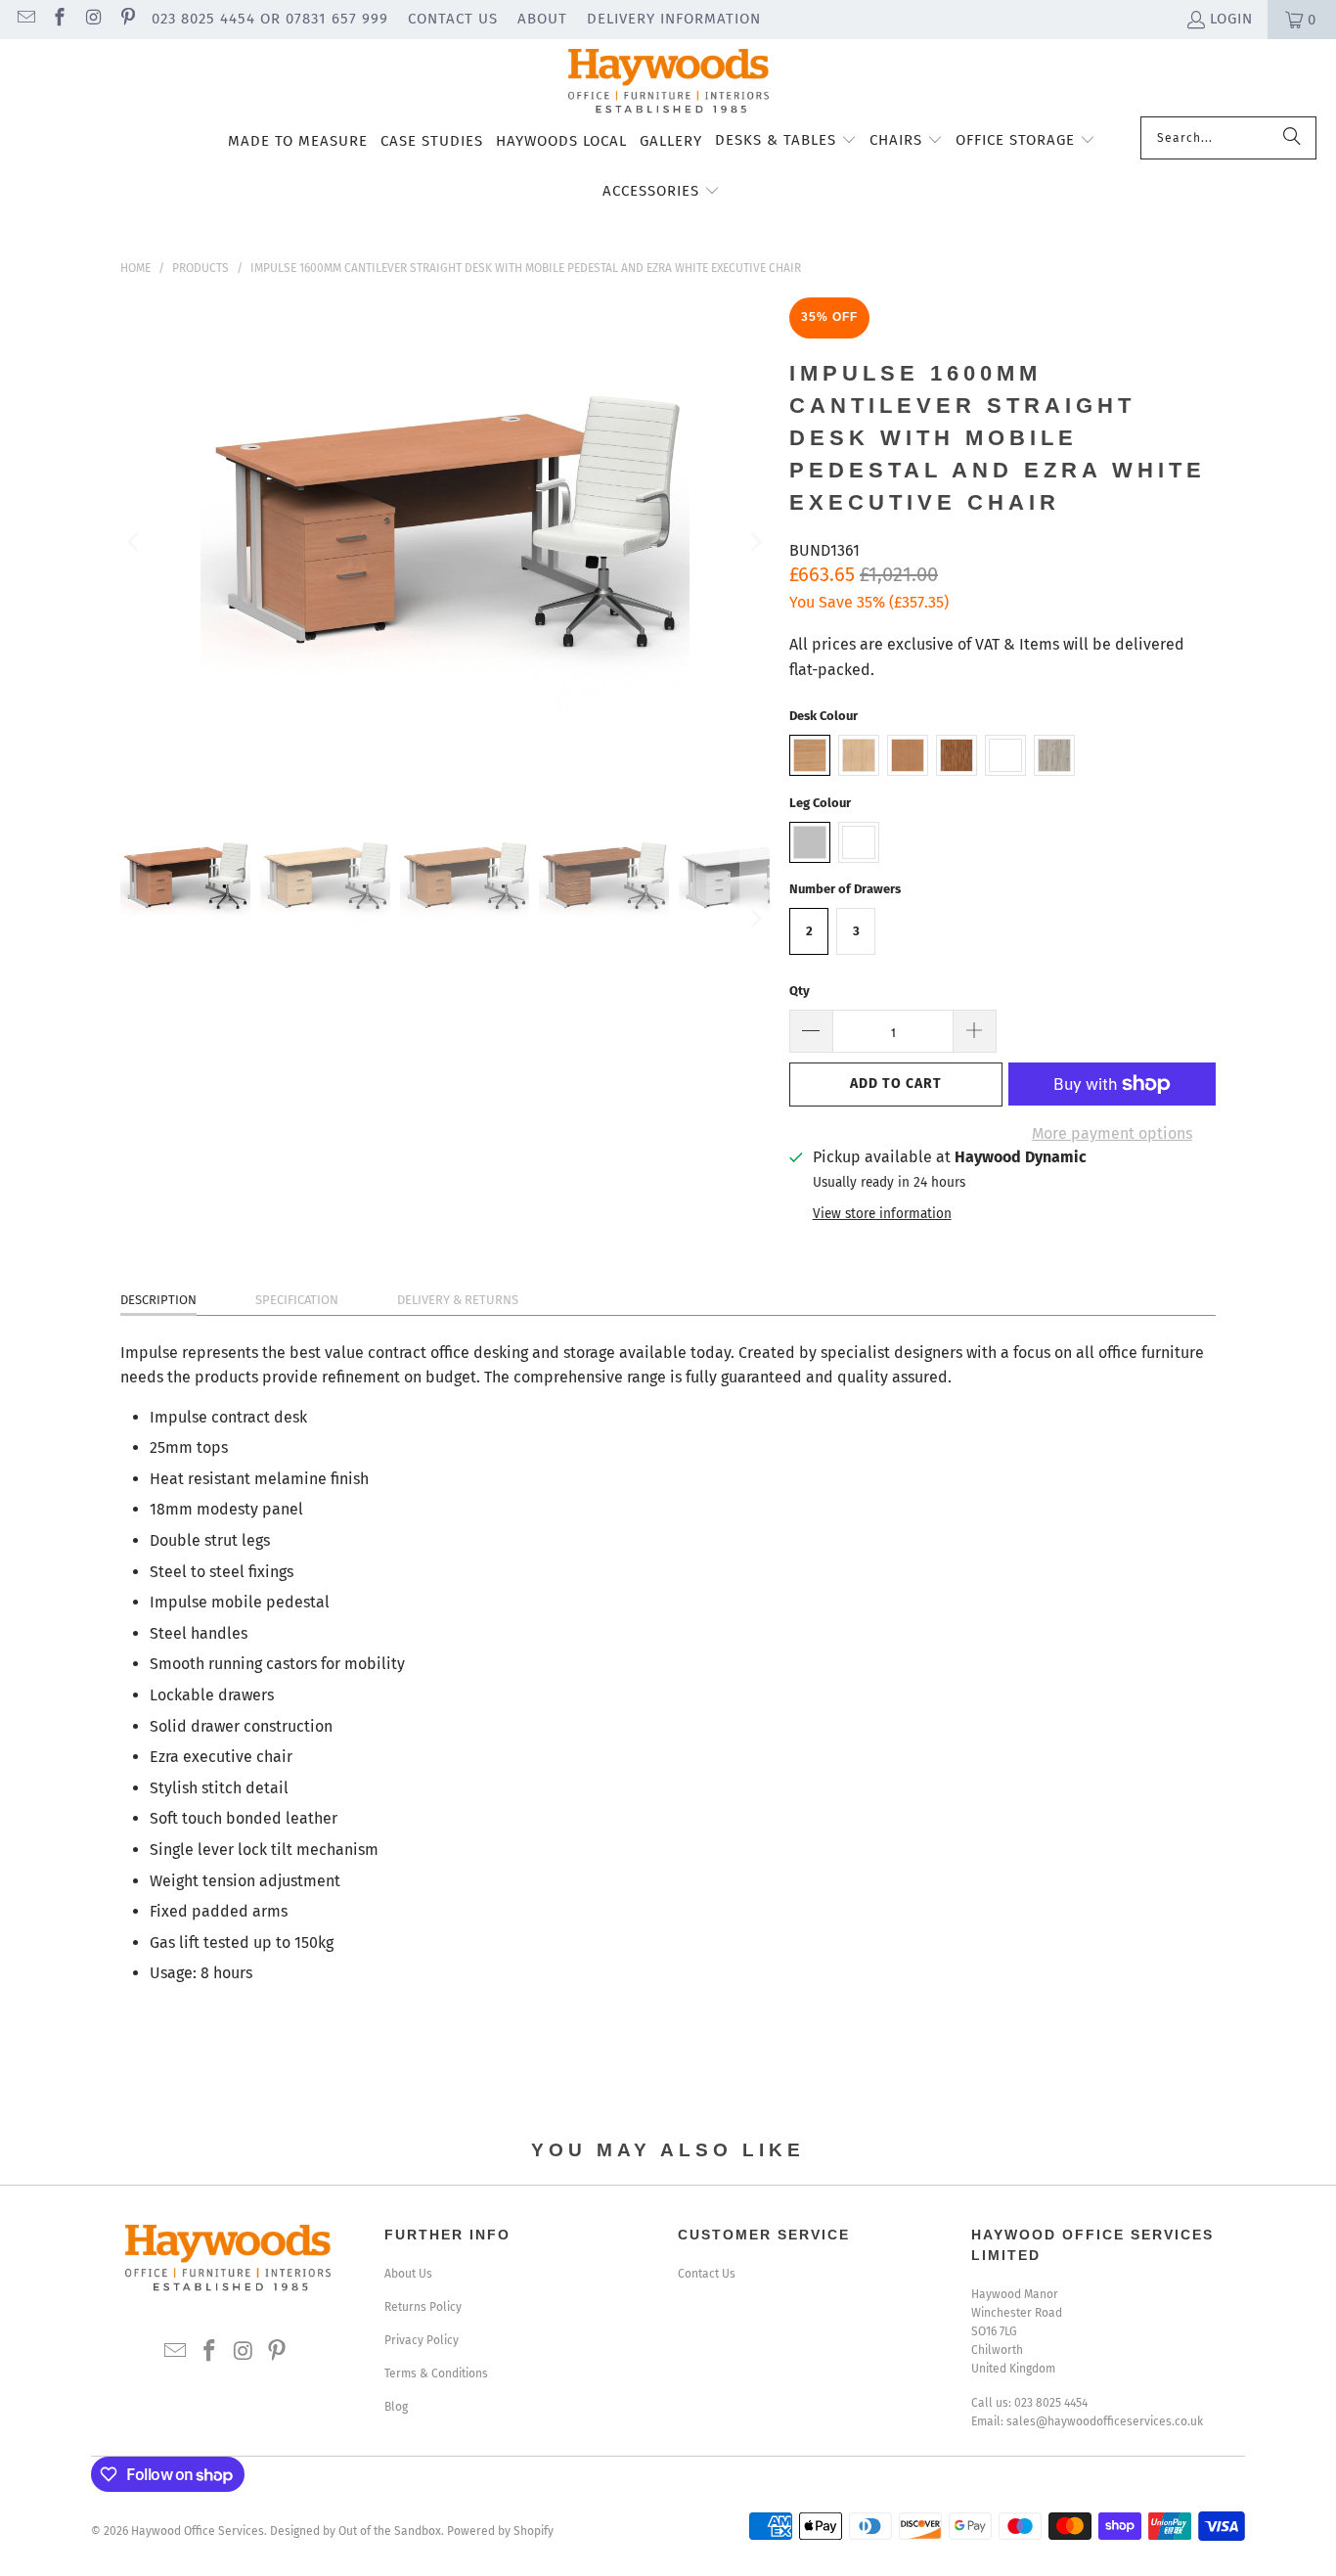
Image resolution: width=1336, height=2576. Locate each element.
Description (158, 1300)
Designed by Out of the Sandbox (356, 2531)
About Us (408, 2274)
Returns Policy (423, 2307)
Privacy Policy (422, 2340)
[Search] (1292, 138)
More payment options (1112, 1133)
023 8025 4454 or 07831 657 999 (270, 19)
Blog (396, 2407)
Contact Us (453, 19)
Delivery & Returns (458, 1300)
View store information (882, 1214)
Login (1231, 19)
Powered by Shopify (500, 2531)
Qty (800, 991)
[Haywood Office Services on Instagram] (92, 20)
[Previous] (135, 542)
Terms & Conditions (436, 2373)
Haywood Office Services (198, 2531)
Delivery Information (674, 19)
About (542, 19)
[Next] (755, 542)
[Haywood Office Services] (668, 83)
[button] (786, 142)
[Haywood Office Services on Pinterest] (127, 20)
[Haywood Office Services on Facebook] (59, 20)
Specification (297, 1300)
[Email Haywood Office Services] (25, 20)
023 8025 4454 (1051, 2403)
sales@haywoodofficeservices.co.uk (1105, 2421)
